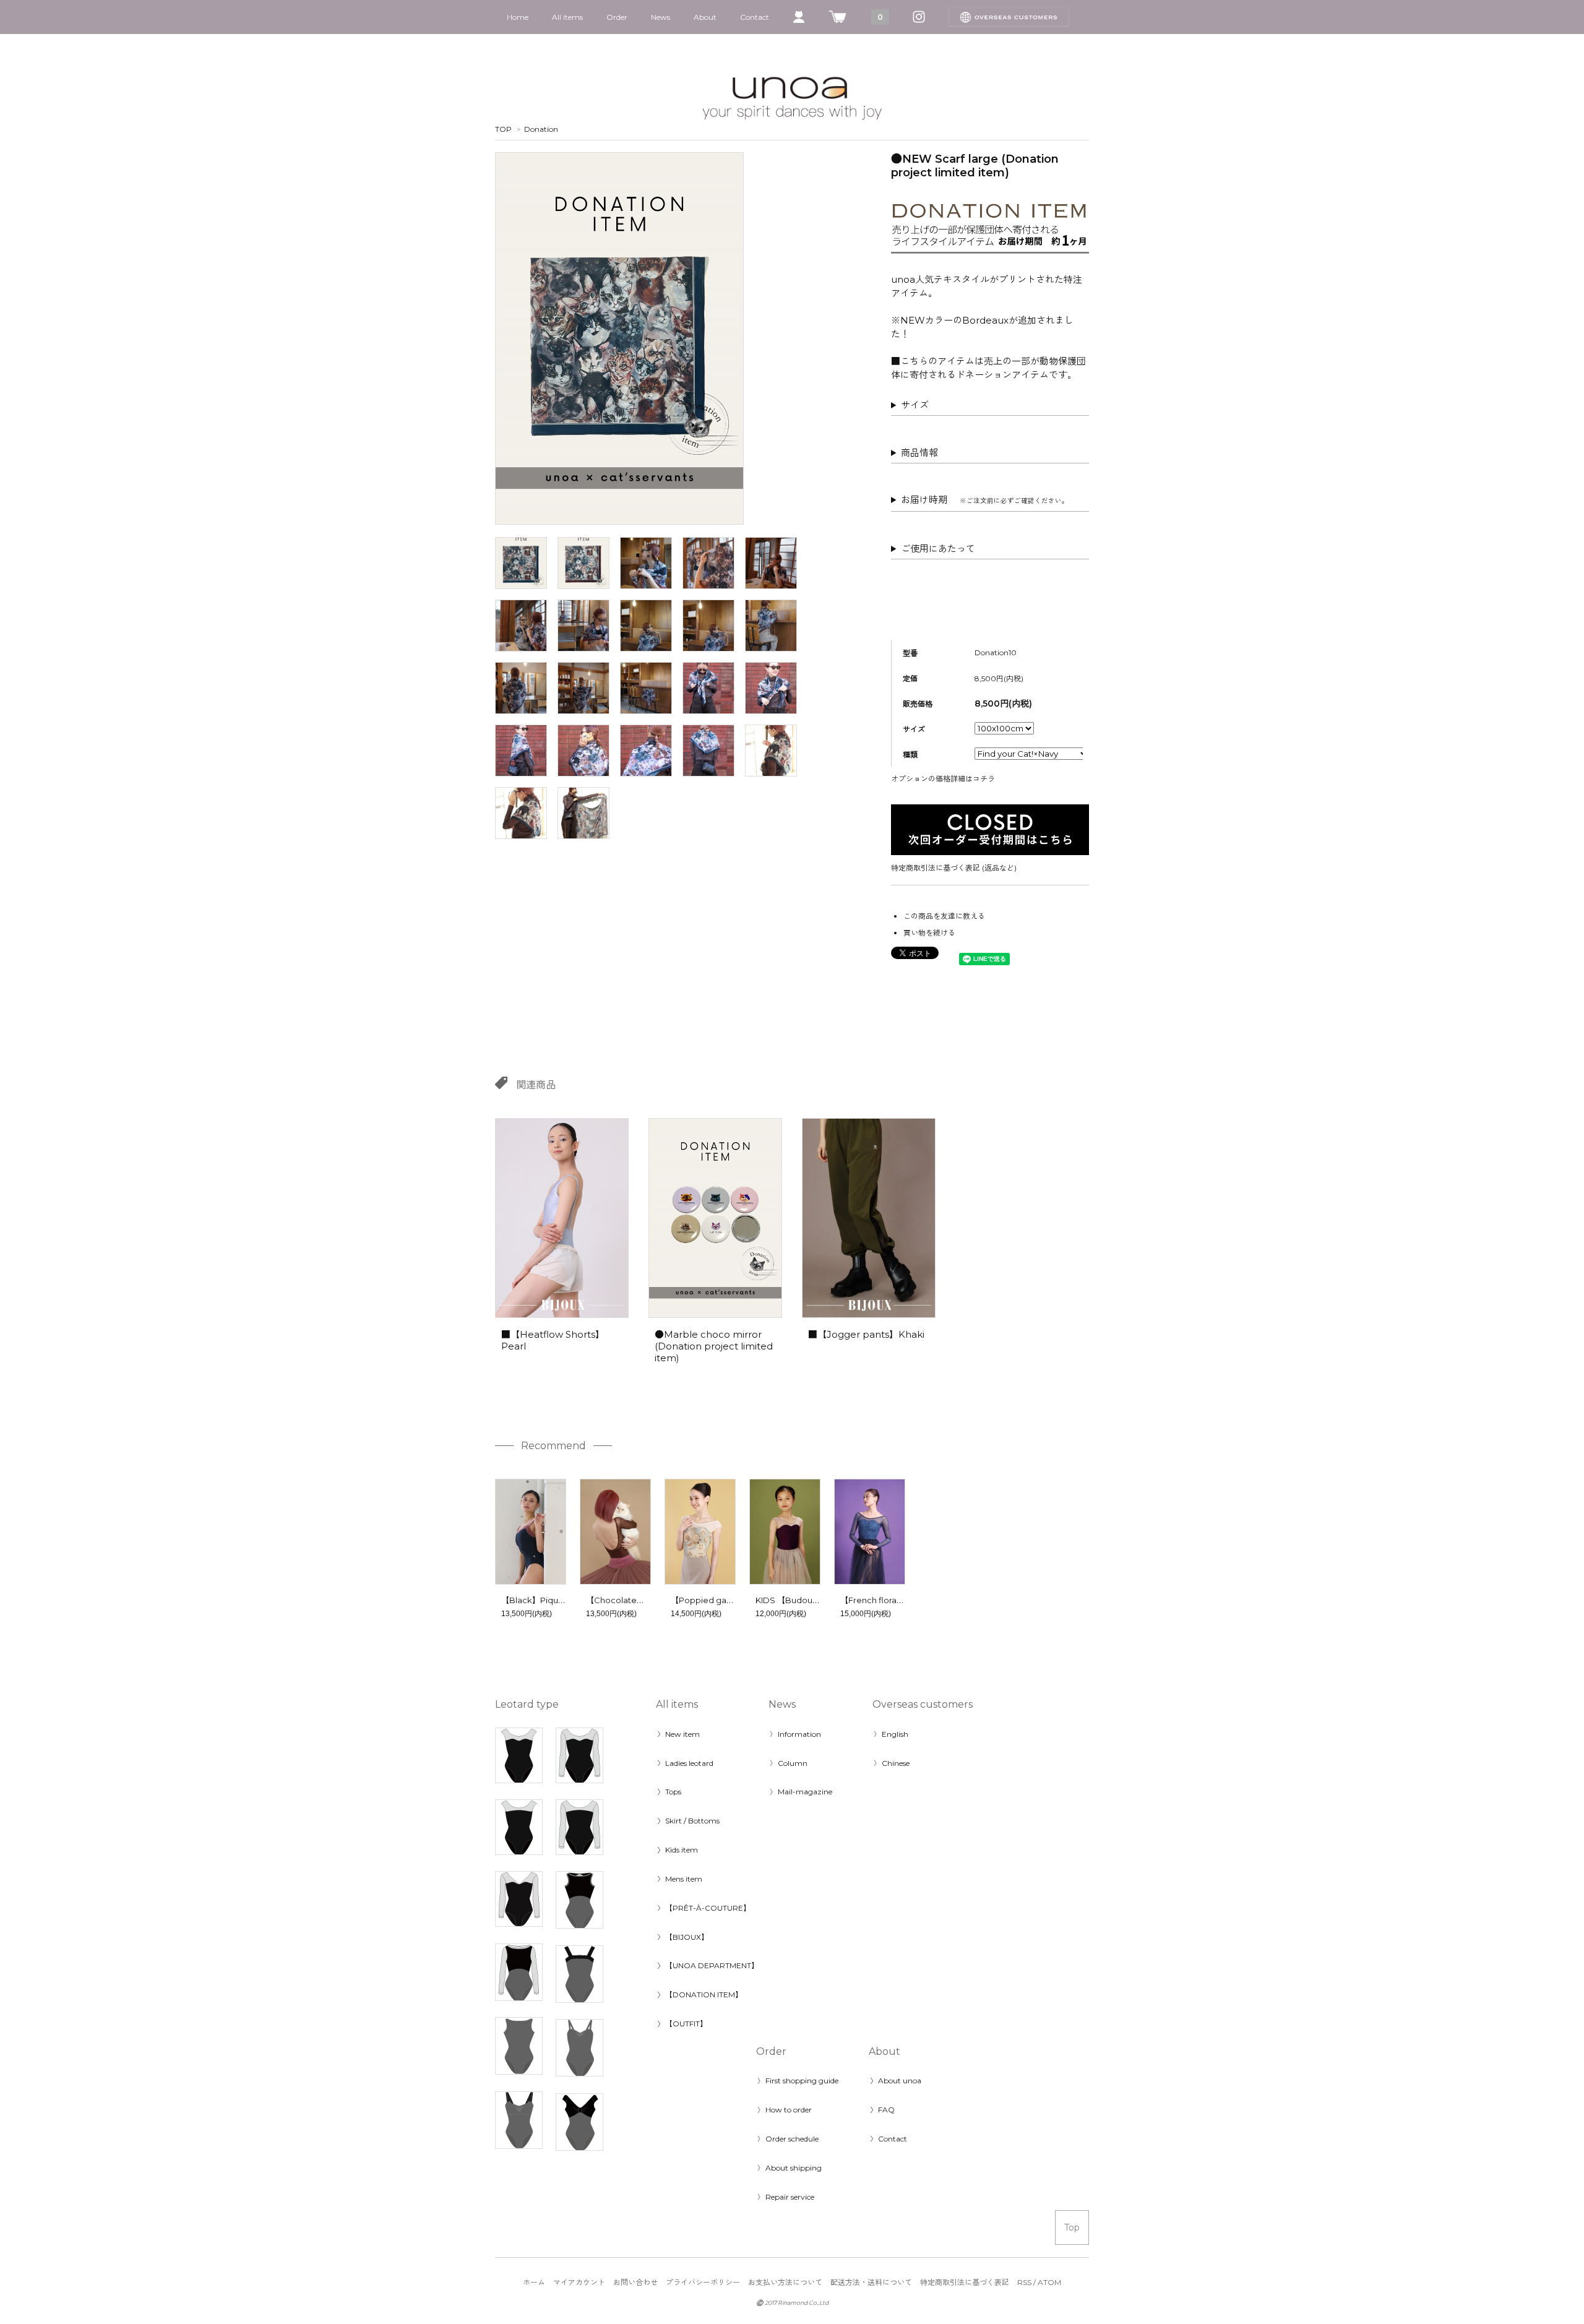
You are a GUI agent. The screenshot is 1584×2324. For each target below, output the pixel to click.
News (661, 17)
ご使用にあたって (938, 549)
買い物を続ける (929, 933)
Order (617, 17)
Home (518, 17)
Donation (541, 129)
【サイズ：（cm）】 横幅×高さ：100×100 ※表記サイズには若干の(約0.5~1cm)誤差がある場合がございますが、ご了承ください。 (988, 407)
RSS (1024, 2282)
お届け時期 (985, 500)
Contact (755, 17)
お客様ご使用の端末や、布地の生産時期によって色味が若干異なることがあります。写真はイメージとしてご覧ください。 (988, 551)
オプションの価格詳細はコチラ (943, 779)
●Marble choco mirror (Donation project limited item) (714, 1346)
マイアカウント (579, 2282)
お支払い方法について (785, 2282)
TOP (503, 129)
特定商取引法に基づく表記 (965, 2282)
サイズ (915, 405)
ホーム (534, 2282)
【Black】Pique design (547, 1600)
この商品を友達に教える (944, 916)
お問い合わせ (635, 2282)
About (705, 17)
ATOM (1049, 2282)
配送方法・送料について (871, 2282)
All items (567, 17)
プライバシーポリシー (703, 2282)
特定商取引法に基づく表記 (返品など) (954, 868)
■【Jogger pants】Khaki (866, 1334)
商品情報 (919, 453)
